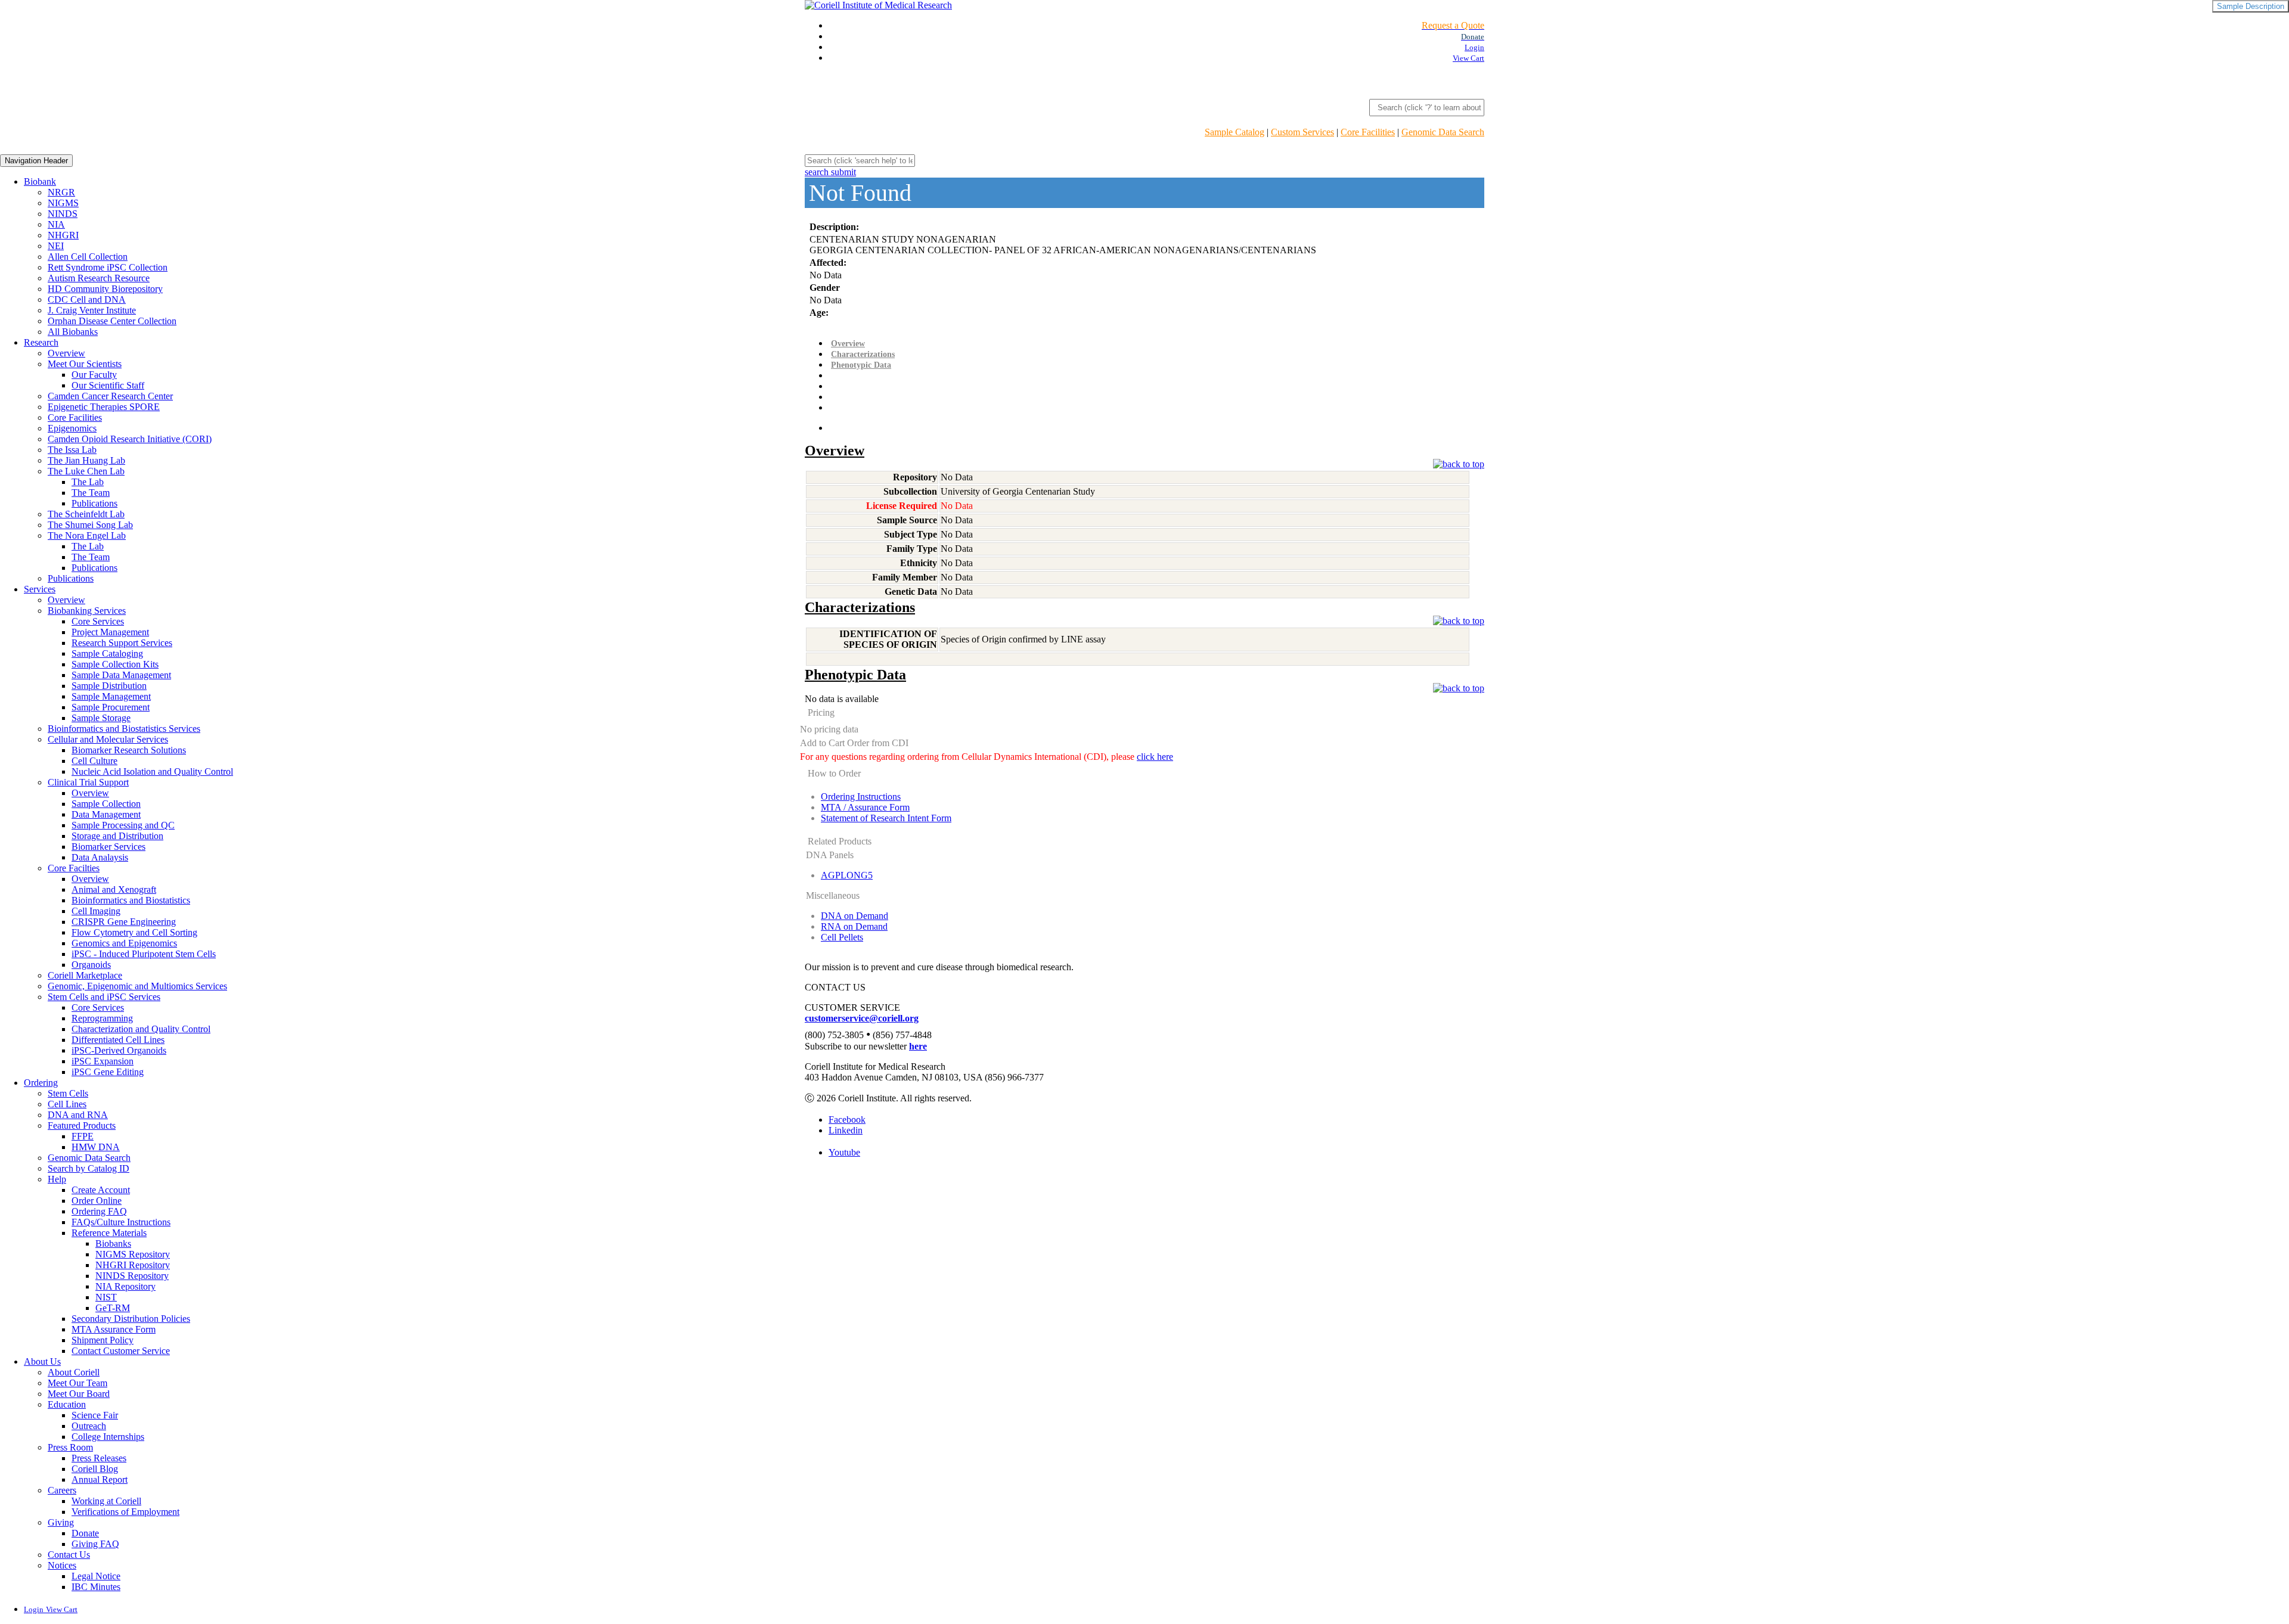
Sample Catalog (1235, 132)
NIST (106, 1297)
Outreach (89, 1426)
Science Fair (95, 1415)
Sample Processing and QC (123, 825)
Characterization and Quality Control (141, 1029)
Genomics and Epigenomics (124, 943)
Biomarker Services (108, 847)
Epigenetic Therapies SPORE (104, 407)
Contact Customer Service (121, 1351)
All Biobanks (73, 332)
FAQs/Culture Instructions (121, 1222)
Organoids (91, 965)
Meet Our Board (79, 1394)
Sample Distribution (109, 686)
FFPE (83, 1136)
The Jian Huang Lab (86, 460)
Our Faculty (94, 375)
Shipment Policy (103, 1340)
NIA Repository (125, 1286)
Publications (94, 503)
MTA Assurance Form (114, 1329)
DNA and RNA (78, 1115)
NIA (56, 224)
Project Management (110, 632)
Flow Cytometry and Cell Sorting (134, 932)
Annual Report (100, 1479)
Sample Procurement (111, 707)
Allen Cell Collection (88, 257)
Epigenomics (72, 428)
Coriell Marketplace (85, 975)
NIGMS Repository (133, 1254)
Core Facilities (1368, 132)
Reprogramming (102, 1018)
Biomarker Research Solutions (129, 750)
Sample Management (111, 696)
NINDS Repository (132, 1276)
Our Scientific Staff (108, 385)
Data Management (106, 814)
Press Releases (99, 1458)
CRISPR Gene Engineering (124, 922)
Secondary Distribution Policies (131, 1319)
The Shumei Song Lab (90, 525)
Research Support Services (122, 643)
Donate (85, 1533)
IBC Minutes (96, 1587)
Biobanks (113, 1243)
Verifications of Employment (125, 1512)
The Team (91, 493)
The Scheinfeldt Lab (86, 514)
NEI (56, 246)
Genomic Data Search (1443, 132)
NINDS (63, 214)
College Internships (108, 1437)
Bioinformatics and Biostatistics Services (124, 729)
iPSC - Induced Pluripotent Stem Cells (144, 954)
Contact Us (69, 1555)
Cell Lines (67, 1104)
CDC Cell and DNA (87, 299)
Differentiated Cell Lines (118, 1040)
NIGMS (63, 203)
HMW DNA (96, 1147)
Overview (66, 353)
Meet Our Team (77, 1383)
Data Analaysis (100, 857)
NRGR (61, 192)
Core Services (98, 621)
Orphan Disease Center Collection (112, 321)
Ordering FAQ (99, 1211)
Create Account (101, 1190)
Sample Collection (106, 804)
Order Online (97, 1201)
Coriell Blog (95, 1469)
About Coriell (74, 1372)
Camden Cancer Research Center (110, 396)
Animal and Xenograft (114, 889)
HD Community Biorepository (105, 289)
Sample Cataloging (107, 653)
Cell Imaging (96, 911)
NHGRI (63, 235)
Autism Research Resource (99, 278)
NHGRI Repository (133, 1265)
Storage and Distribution (117, 836)
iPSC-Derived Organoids (119, 1050)
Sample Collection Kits (115, 664)
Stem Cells (68, 1093)
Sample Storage (101, 718)
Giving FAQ (95, 1544)
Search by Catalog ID (89, 1168)
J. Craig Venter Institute (92, 310)
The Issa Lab (72, 450)
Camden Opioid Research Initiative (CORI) (130, 439)
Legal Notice (96, 1576)
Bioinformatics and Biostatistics (131, 900)
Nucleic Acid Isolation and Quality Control (152, 771)
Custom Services (1302, 132)
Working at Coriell (106, 1501)
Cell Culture (94, 761)
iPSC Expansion (103, 1061)
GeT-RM (113, 1308)
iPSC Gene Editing (108, 1072)
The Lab (88, 482)
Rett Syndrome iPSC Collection (108, 267)
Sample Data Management (121, 675)
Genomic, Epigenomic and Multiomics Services (137, 986)
